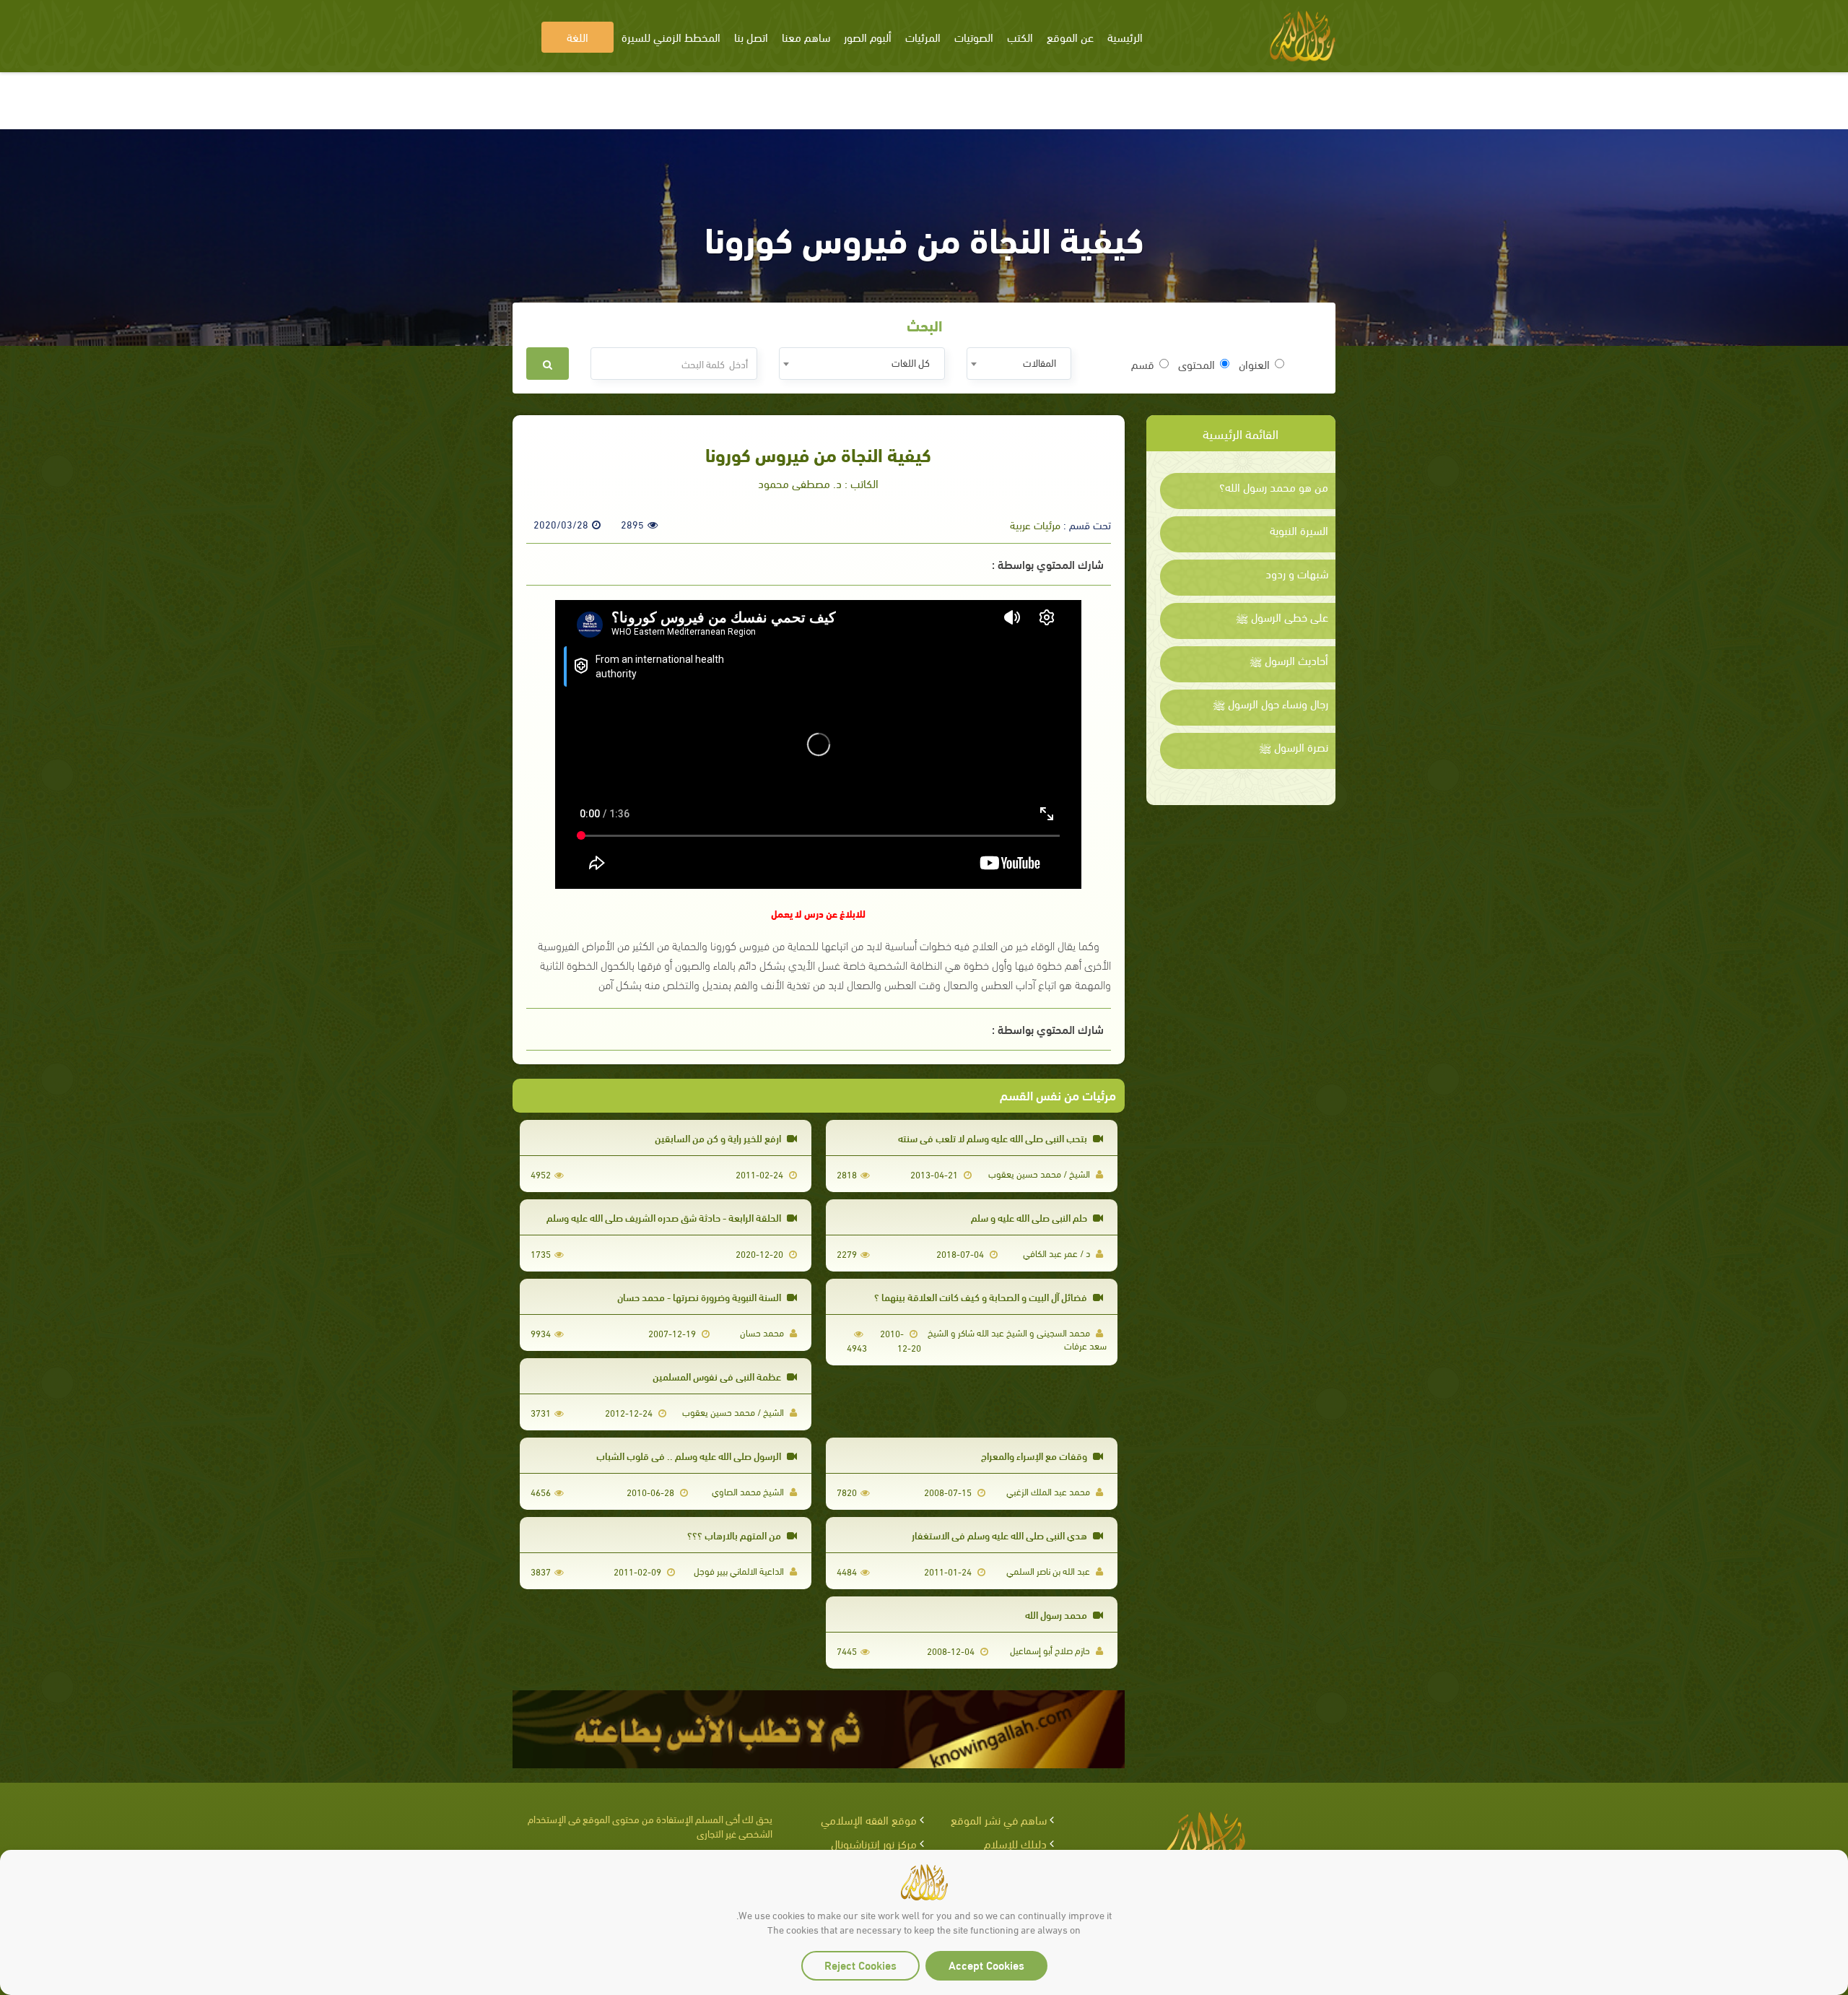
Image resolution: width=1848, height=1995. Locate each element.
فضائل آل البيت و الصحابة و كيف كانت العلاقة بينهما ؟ (982, 1296)
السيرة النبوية (1299, 530)
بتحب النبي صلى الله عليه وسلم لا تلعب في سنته (994, 1138)
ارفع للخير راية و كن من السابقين (719, 1138)
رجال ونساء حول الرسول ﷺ (1270, 703)
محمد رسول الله (1057, 1614)
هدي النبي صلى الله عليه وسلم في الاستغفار (1001, 1535)
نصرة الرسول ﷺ (1294, 747)
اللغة (577, 36)
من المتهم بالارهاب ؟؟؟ (735, 1535)
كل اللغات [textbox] (911, 362)
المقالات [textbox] (1039, 362)
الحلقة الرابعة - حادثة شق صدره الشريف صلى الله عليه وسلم (665, 1217)
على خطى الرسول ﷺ (1282, 617)
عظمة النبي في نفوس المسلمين (718, 1376)
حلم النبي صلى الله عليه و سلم (1030, 1217)
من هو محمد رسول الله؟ (1274, 487)
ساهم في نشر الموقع (999, 1819)
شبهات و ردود (1297, 573)
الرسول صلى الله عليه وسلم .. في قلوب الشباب (690, 1455)
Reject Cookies (860, 1964)
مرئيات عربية (1035, 524)
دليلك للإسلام (1015, 1843)
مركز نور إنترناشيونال (874, 1843)
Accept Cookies (986, 1964)
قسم (1143, 364)
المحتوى (1197, 364)
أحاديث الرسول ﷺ (1289, 660)
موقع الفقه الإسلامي (869, 1819)
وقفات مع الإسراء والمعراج (1035, 1455)
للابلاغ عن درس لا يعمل (818, 913)
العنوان (1254, 364)
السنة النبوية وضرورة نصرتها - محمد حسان (700, 1296)
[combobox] (1019, 364)
